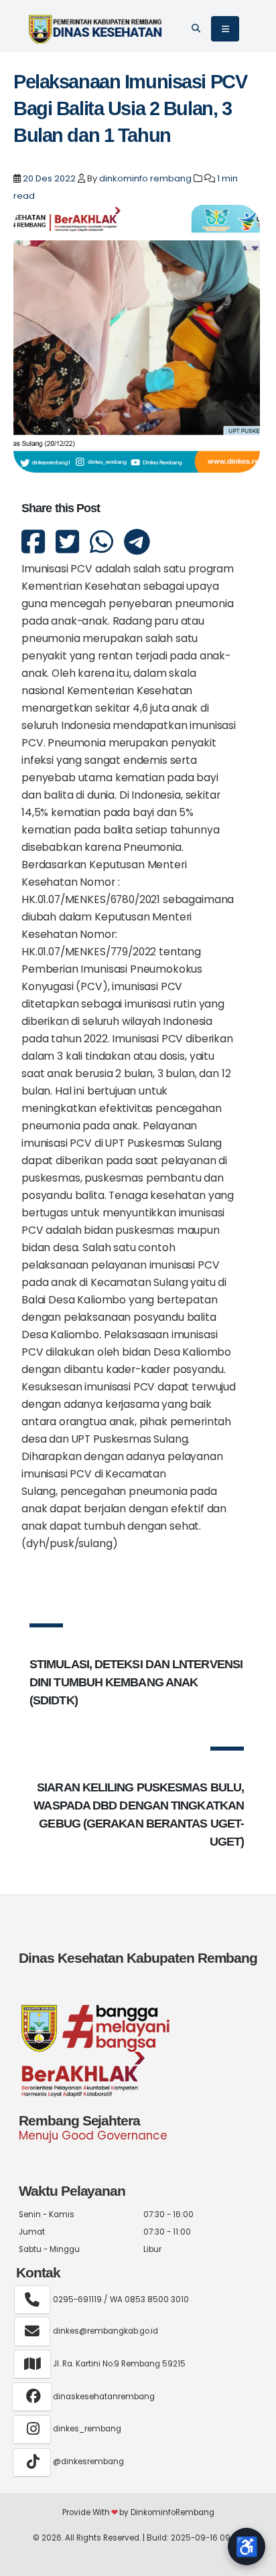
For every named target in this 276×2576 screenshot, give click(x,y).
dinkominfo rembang (145, 178)
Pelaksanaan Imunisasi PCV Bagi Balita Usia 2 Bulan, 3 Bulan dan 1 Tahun (130, 108)
